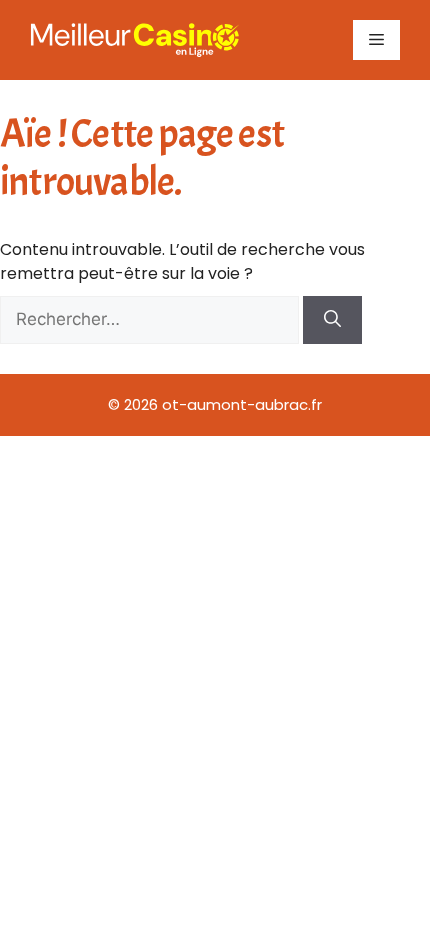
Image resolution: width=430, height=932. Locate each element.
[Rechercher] (332, 320)
